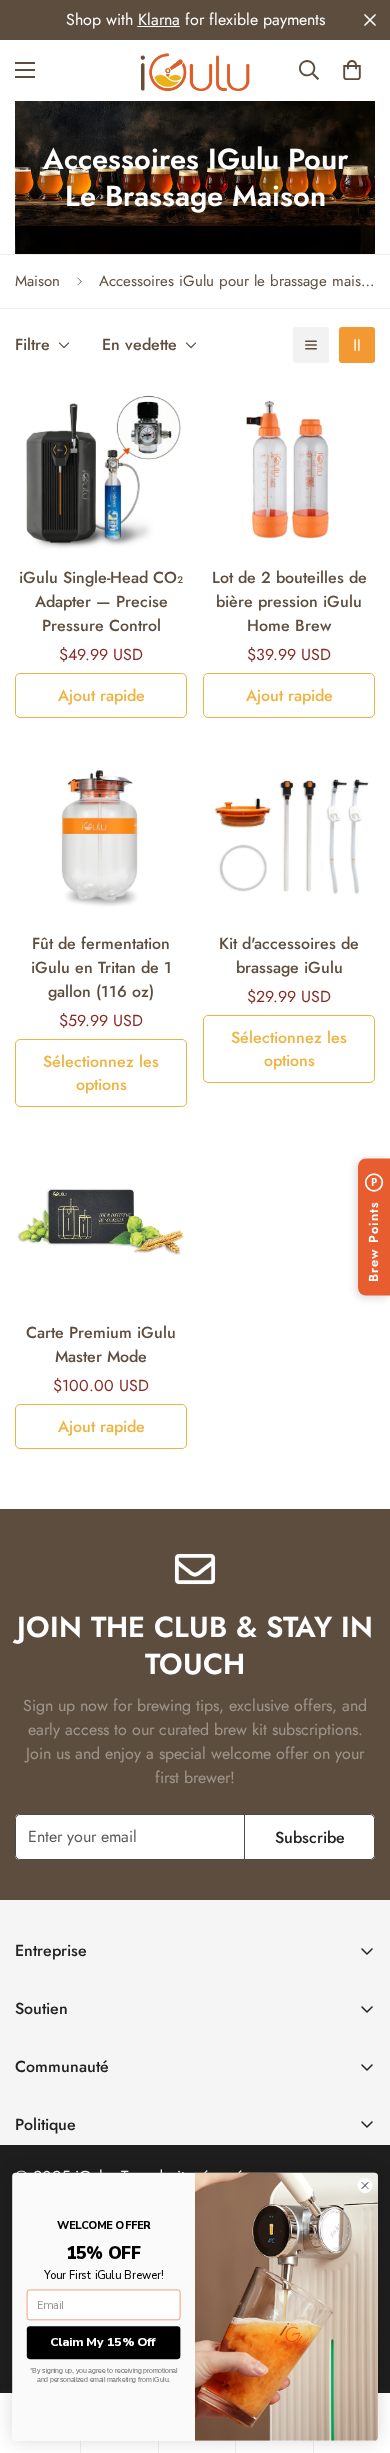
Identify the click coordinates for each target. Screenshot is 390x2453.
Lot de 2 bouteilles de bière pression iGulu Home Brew (289, 601)
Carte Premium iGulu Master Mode (101, 1344)
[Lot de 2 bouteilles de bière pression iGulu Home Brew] (289, 468)
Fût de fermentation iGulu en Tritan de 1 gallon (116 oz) (101, 967)
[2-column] (357, 345)
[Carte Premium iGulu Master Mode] (101, 1223)
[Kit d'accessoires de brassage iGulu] (289, 834)
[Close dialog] (365, 2186)
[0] (352, 70)
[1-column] (311, 345)
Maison (37, 281)
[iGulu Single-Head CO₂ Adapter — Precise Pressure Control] (101, 468)
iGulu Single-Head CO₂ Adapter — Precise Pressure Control (101, 601)
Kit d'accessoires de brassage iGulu (289, 955)
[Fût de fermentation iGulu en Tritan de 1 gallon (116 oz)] (101, 834)
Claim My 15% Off (103, 2342)
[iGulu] (195, 70)
